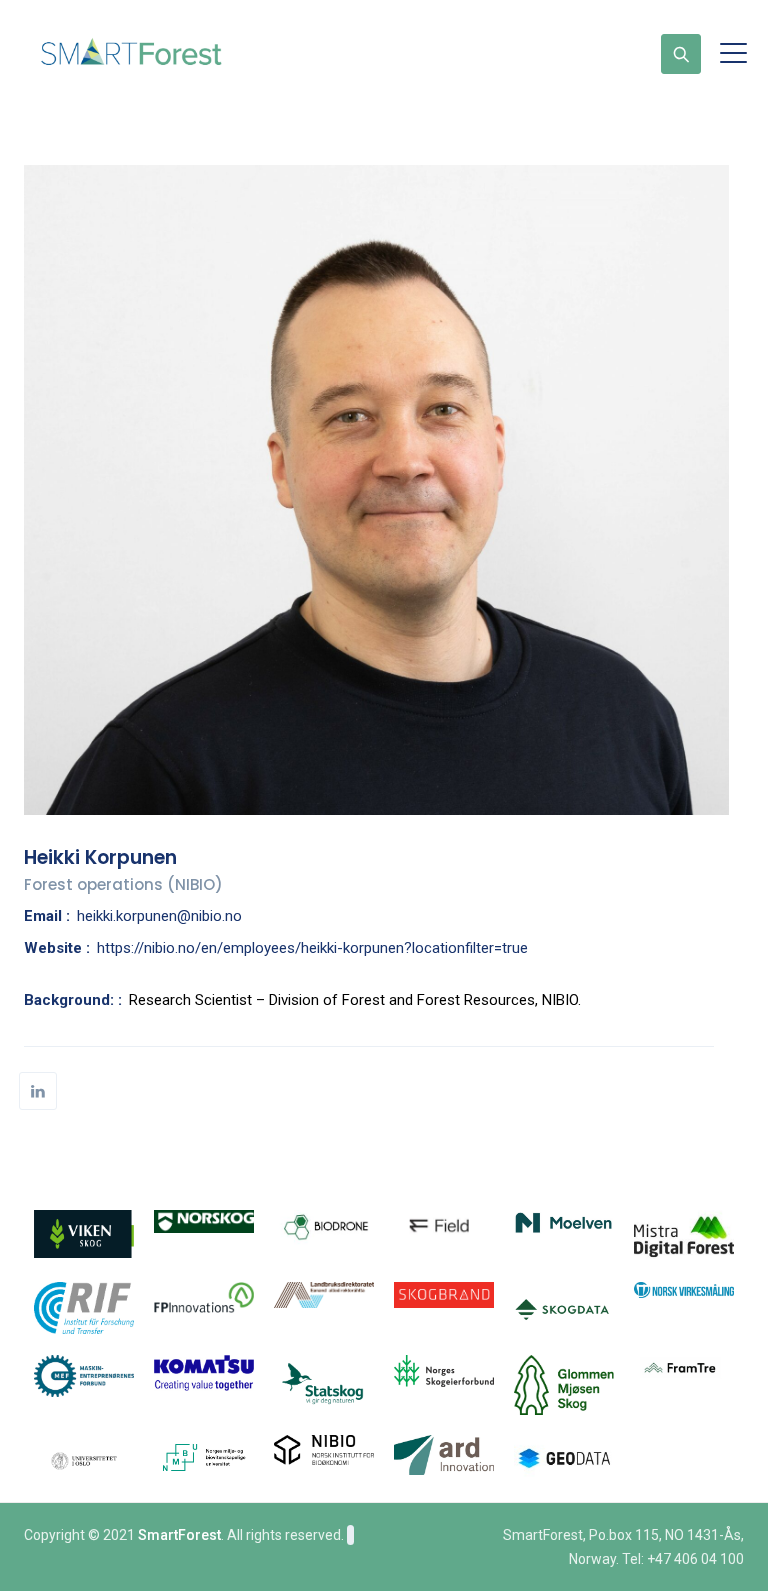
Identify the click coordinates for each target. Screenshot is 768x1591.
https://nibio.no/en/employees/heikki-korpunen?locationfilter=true (312, 948)
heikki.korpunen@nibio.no (159, 916)
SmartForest (179, 1535)
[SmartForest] (135, 53)
